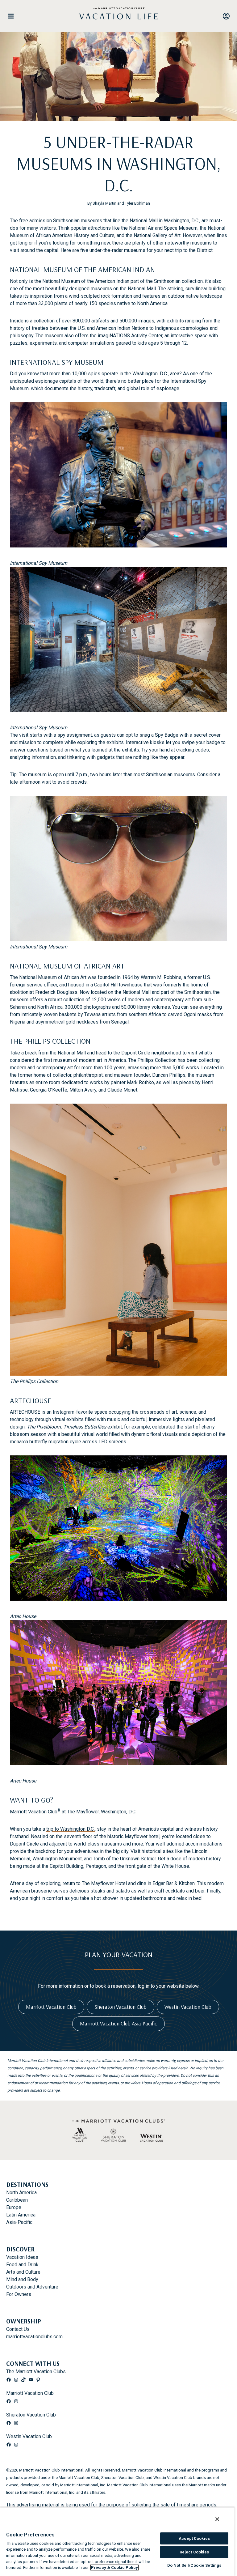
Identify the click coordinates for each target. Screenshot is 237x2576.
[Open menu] (13, 16)
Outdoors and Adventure (32, 2287)
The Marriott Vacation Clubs (36, 2372)
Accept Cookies (194, 2538)
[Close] (217, 2519)
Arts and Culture (23, 2272)
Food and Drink (22, 2265)
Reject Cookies (194, 2552)
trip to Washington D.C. (71, 1829)
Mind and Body (22, 2279)
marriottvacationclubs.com (34, 2337)
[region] (117, 2542)
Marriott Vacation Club (30, 2393)
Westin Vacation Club (29, 2436)
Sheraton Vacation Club (31, 2415)
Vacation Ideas (22, 2257)
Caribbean (17, 2200)
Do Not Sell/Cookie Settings (194, 2565)
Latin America (21, 2215)
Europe (14, 2207)
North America (21, 2193)
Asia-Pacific (19, 2222)
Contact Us (18, 2329)
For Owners (19, 2294)
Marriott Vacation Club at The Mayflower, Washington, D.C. (73, 1812)
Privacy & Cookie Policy (114, 2567)
